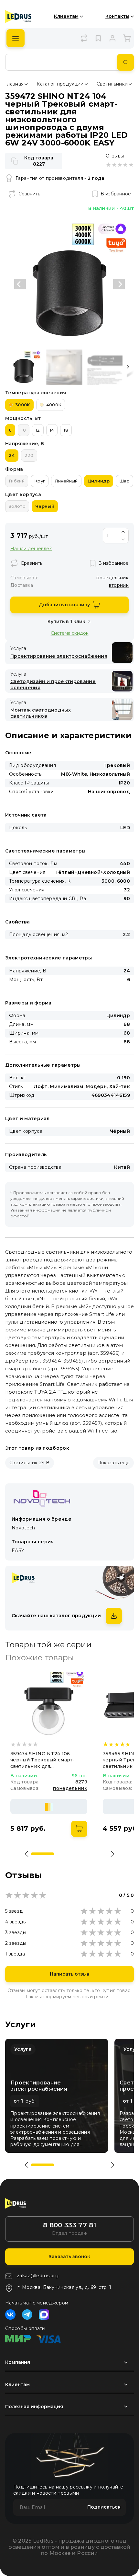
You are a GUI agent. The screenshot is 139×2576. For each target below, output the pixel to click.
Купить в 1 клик (66, 621)
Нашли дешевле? (31, 549)
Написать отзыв (70, 1974)
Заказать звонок (69, 2257)
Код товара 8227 (39, 161)
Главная (14, 84)
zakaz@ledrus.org (38, 2276)
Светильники (112, 84)
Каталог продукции (60, 84)
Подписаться (104, 2507)
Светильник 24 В (30, 1463)
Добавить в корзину (64, 605)
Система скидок (70, 633)
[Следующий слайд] (119, 284)
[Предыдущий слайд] (20, 284)
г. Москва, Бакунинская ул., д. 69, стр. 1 (64, 2287)
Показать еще (113, 1463)
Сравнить (29, 194)
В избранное (116, 194)
